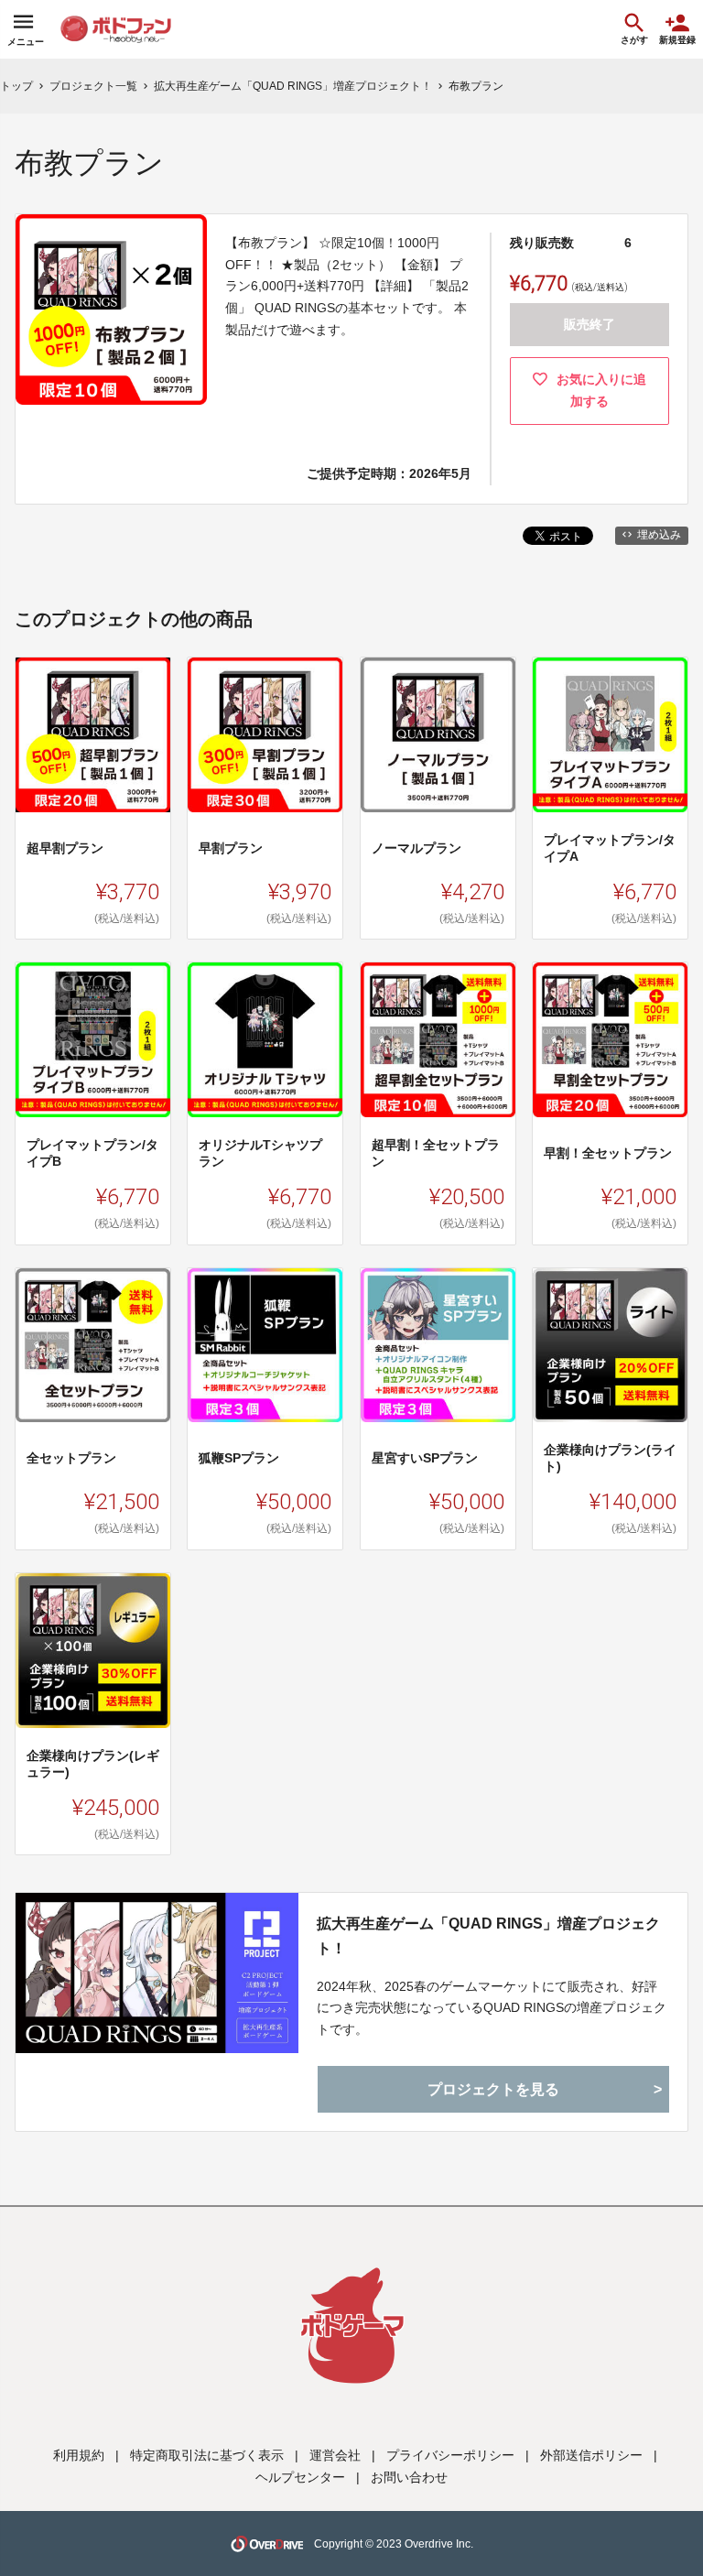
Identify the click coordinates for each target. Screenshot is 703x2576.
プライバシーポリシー (450, 2455)
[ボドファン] (131, 29)
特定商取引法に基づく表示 (207, 2455)
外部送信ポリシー (591, 2455)
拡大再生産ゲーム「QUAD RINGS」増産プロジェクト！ (488, 1936)
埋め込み (659, 535)
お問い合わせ (409, 2477)
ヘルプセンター (300, 2477)
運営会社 (335, 2455)
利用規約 (79, 2455)
